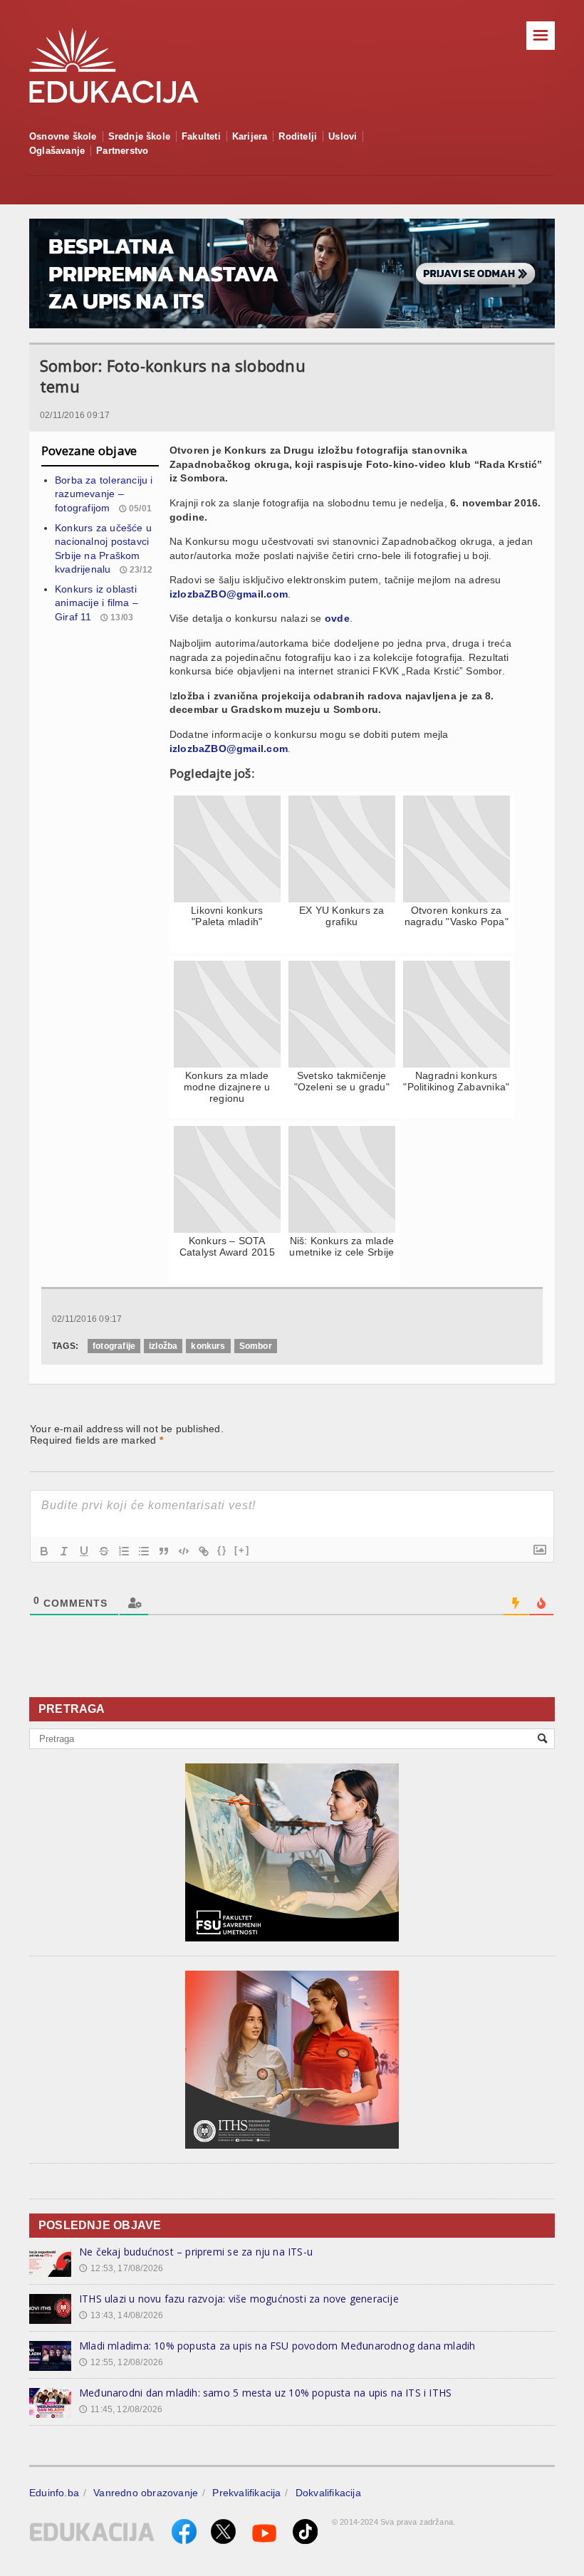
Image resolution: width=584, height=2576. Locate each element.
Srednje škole (140, 136)
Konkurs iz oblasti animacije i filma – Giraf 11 (97, 603)
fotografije (114, 1346)
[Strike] (104, 1551)
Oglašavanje (57, 151)
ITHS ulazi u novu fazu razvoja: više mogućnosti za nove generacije (239, 2299)
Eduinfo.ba (54, 2493)
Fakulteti (201, 136)
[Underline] (84, 1551)
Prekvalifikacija (246, 2493)
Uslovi (343, 136)
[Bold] (44, 1551)
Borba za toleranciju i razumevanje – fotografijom (104, 494)
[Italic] (64, 1551)
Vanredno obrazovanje (146, 2493)
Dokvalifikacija (328, 2493)
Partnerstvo (122, 151)
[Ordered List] (124, 1551)
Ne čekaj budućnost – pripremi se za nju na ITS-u (196, 2252)
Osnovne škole (63, 136)
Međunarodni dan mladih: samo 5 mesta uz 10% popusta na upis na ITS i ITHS (265, 2393)
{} (222, 1550)
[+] (242, 1550)
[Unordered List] (144, 1551)
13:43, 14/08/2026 (121, 2315)
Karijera (250, 136)
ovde (337, 618)
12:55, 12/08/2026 (121, 2362)
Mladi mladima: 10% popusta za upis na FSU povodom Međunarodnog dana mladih (277, 2346)
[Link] (204, 1551)
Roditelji (298, 136)
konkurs (208, 1346)
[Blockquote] (164, 1551)
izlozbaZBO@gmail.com (229, 594)
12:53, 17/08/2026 (121, 2268)
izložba (163, 1346)
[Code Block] (184, 1551)
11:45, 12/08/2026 (121, 2409)
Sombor (256, 1346)
